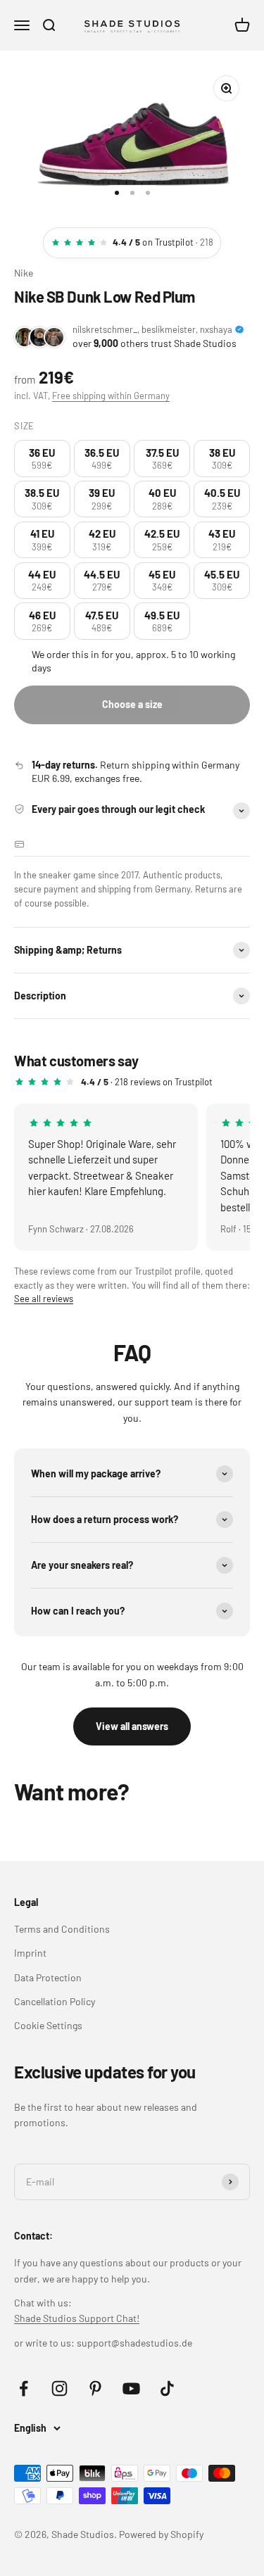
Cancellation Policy (55, 2001)
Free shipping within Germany (111, 396)
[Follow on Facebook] (24, 2388)
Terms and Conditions (62, 1929)
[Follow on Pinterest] (95, 2388)
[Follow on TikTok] (167, 2388)
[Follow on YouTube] (131, 2388)
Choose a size (132, 704)
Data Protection (48, 1977)
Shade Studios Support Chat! (77, 2318)
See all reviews (44, 1299)
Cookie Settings (48, 2025)
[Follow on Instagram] (59, 2388)
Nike (24, 273)
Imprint (30, 1953)
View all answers (132, 1726)
